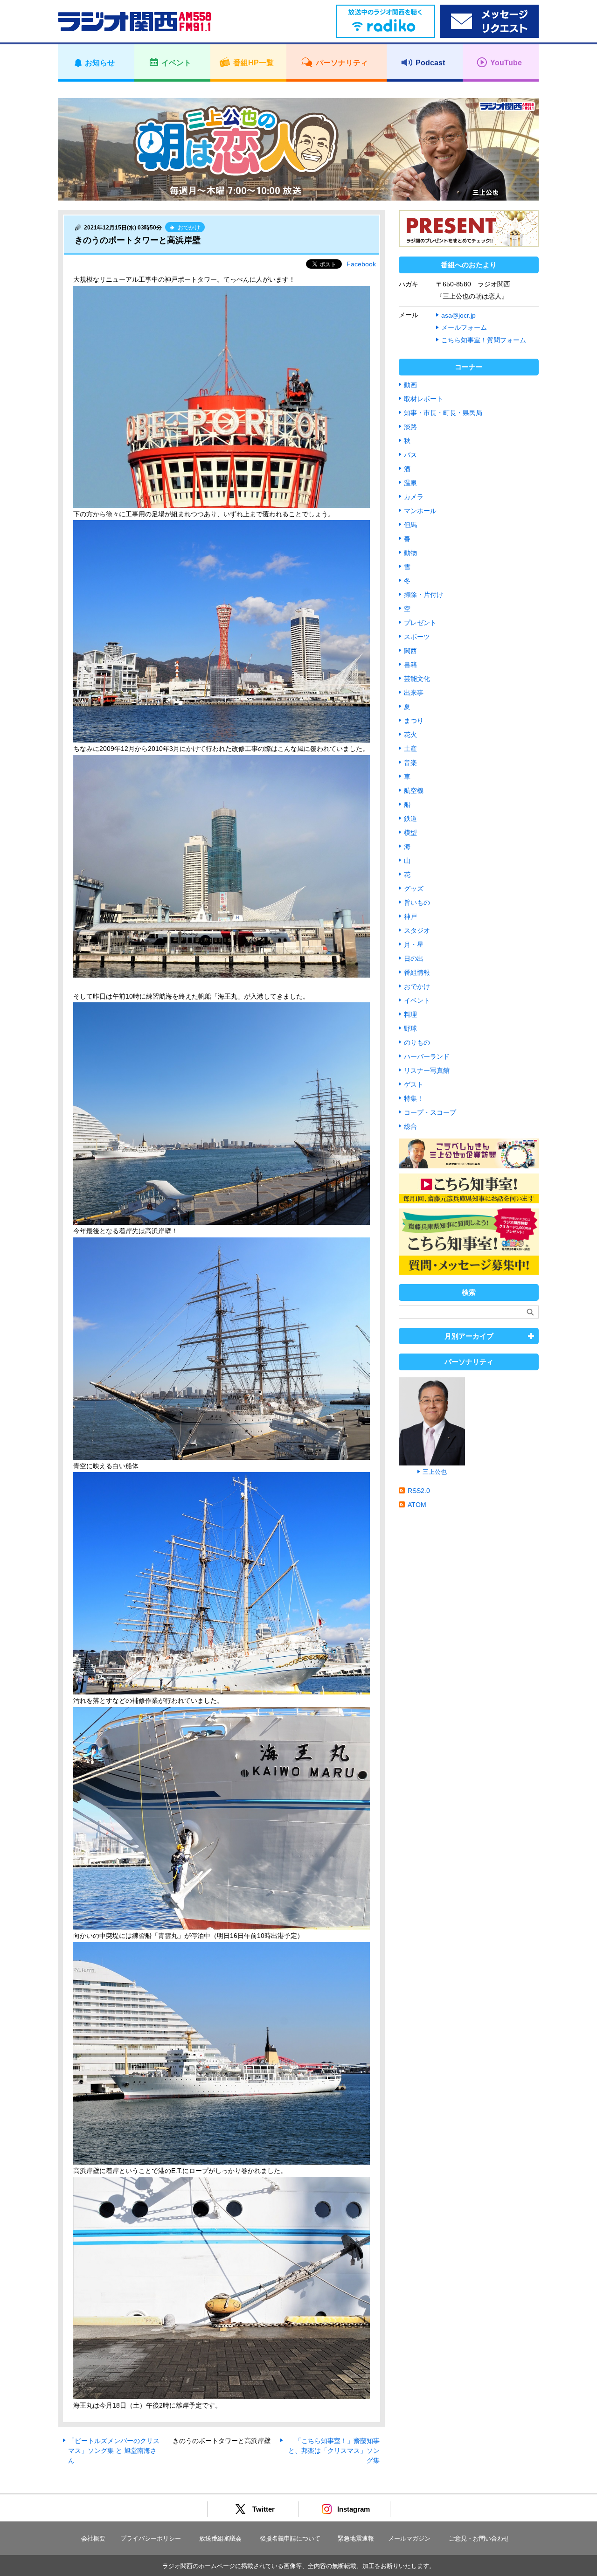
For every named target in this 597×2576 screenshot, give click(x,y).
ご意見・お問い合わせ (479, 2538)
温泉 (410, 483)
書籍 (410, 665)
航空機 (414, 791)
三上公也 (435, 1472)
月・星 (414, 944)
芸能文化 (417, 679)
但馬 (410, 525)
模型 (410, 833)
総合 (410, 1126)
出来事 (414, 693)
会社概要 (93, 2538)
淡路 (410, 427)
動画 (410, 385)
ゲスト (414, 1084)
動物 (410, 553)
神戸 (410, 917)
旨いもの (417, 903)
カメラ (414, 497)
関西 (410, 651)
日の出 (414, 958)
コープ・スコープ (430, 1112)
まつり (414, 721)
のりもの (417, 1042)
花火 (410, 735)
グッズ (414, 889)
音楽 (410, 763)
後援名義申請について (290, 2538)
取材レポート (423, 399)
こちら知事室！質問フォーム (484, 340)
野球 (410, 1028)
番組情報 (417, 972)
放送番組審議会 (220, 2538)
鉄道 (410, 819)
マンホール (420, 511)
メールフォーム (464, 327)
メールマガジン (409, 2538)
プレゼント (420, 623)
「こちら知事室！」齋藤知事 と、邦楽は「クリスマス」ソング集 (334, 2451)
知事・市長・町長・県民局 (443, 413)
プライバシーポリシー (151, 2538)
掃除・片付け (423, 595)
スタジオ (417, 930)
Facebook (361, 264)
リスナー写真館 (427, 1070)
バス (410, 455)
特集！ (414, 1098)
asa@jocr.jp (458, 315)
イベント (417, 1000)
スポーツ (417, 637)
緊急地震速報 (356, 2538)
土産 (410, 749)
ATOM (417, 1505)
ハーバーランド (427, 1056)
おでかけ (417, 986)
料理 (410, 1014)
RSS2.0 (419, 1491)
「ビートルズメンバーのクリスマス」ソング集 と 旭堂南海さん (114, 2451)
